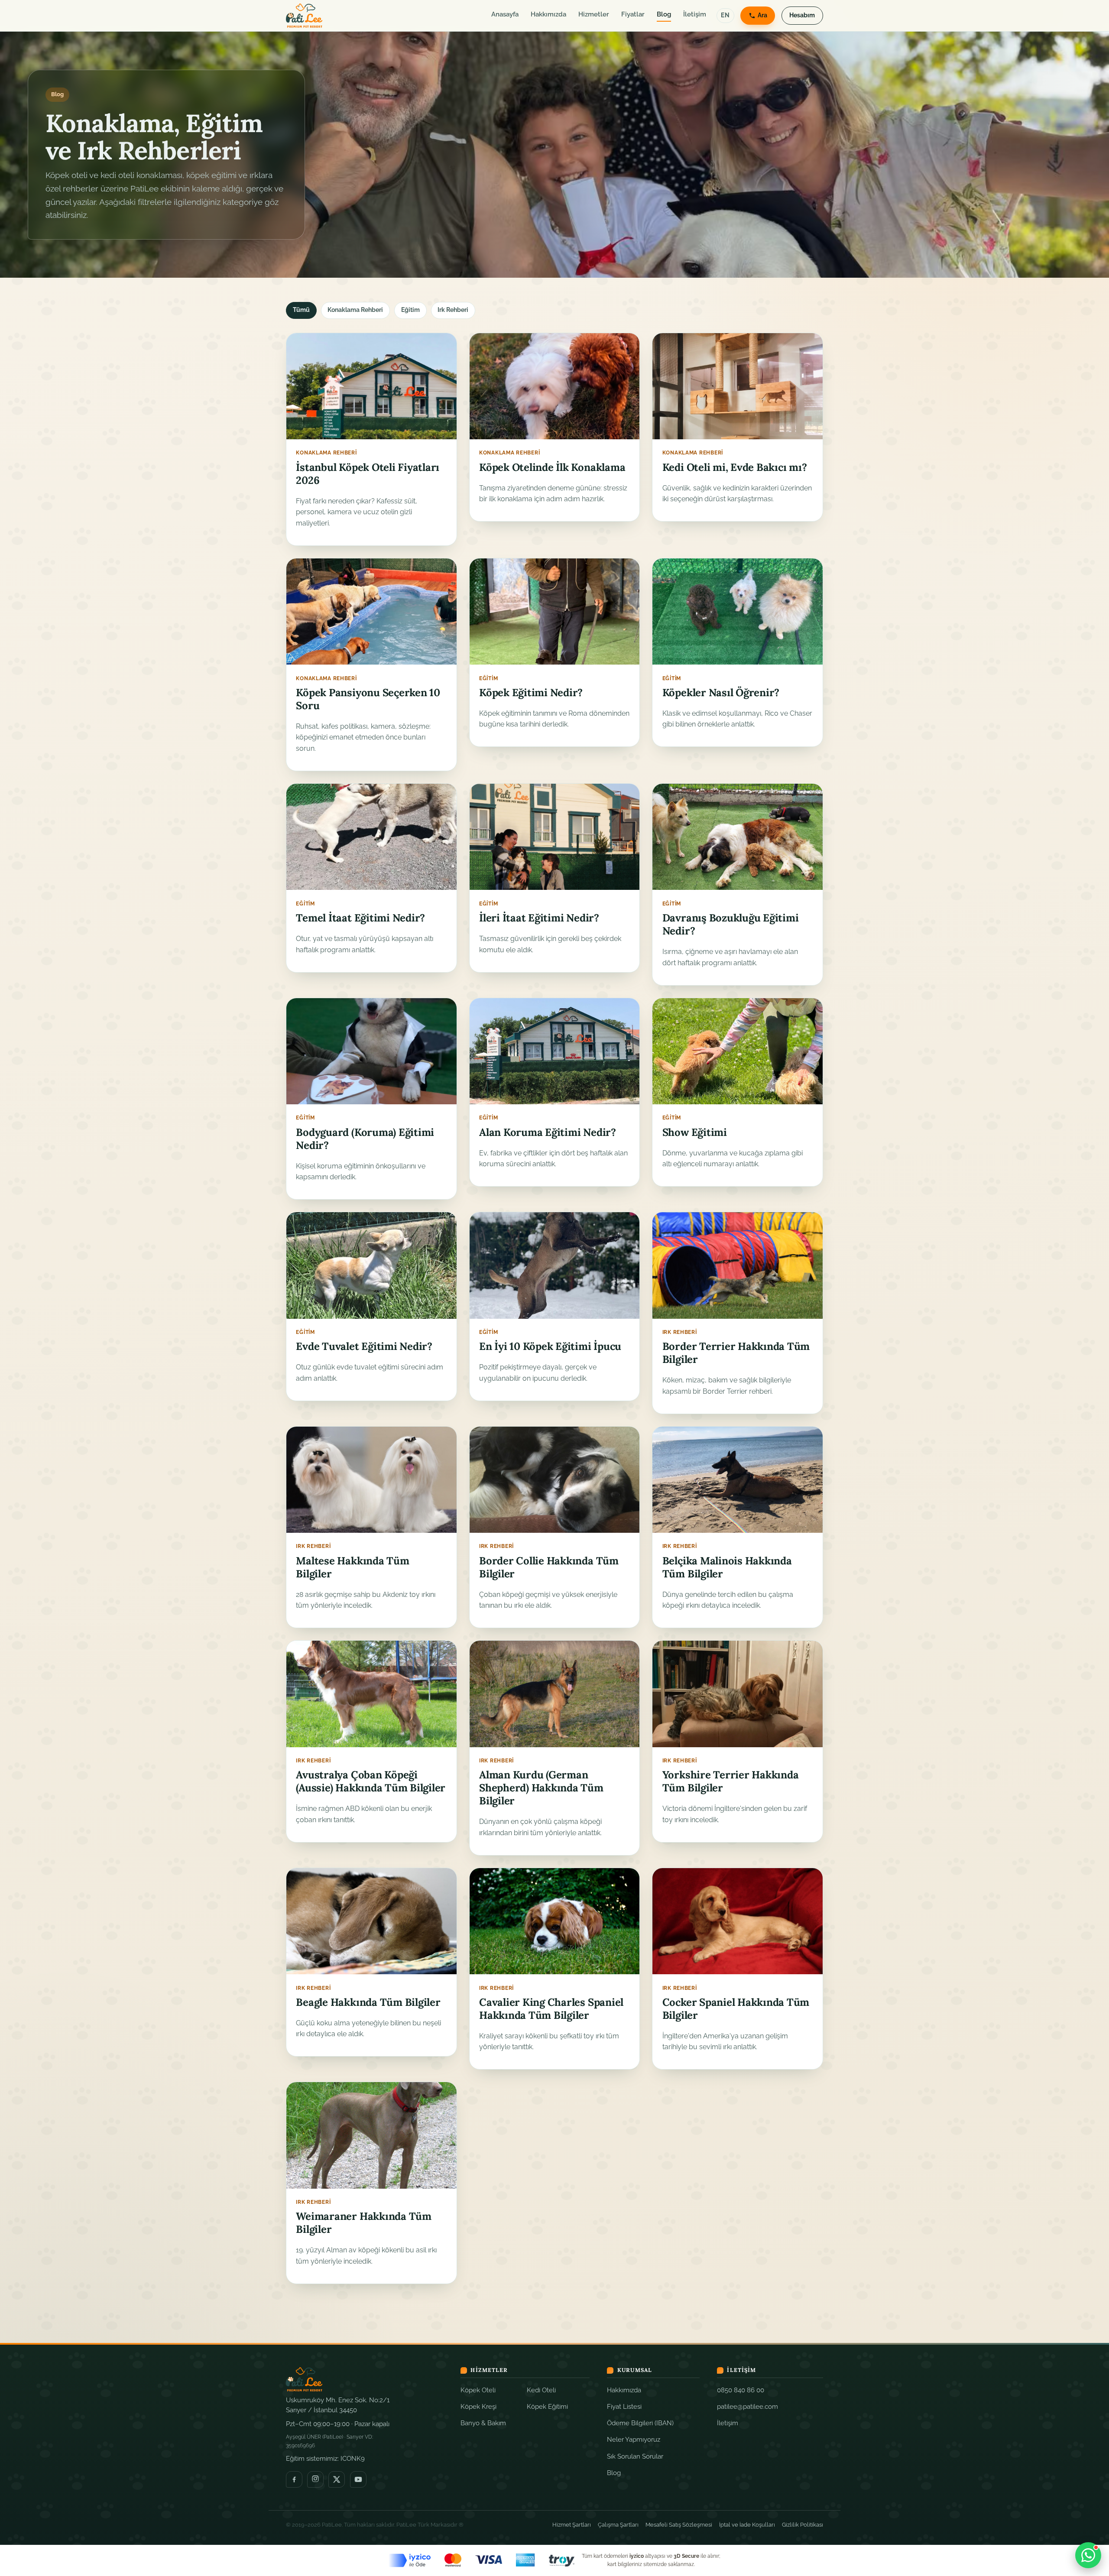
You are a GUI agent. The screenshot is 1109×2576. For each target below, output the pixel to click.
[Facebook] (294, 2479)
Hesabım (802, 15)
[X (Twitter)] (337, 2479)
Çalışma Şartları (618, 2525)
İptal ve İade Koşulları (747, 2525)
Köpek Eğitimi (547, 2406)
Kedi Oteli (541, 2390)
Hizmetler (594, 14)
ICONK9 (353, 2458)
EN (725, 15)
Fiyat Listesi (624, 2406)
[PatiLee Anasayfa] (304, 16)
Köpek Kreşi (478, 2406)
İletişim (695, 14)
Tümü (301, 310)
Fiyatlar (633, 14)
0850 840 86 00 (741, 2390)
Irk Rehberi (453, 310)
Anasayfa (505, 14)
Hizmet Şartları (572, 2525)
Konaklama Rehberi (355, 310)
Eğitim (410, 310)
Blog (664, 14)
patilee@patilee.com (747, 2406)
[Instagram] (315, 2479)
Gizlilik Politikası (803, 2525)
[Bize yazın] (1088, 2555)
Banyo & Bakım (483, 2423)
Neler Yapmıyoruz (634, 2439)
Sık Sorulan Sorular (635, 2456)
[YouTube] (358, 2479)
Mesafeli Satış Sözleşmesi (679, 2525)
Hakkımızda (548, 14)
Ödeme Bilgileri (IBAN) (640, 2423)
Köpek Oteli (478, 2390)
